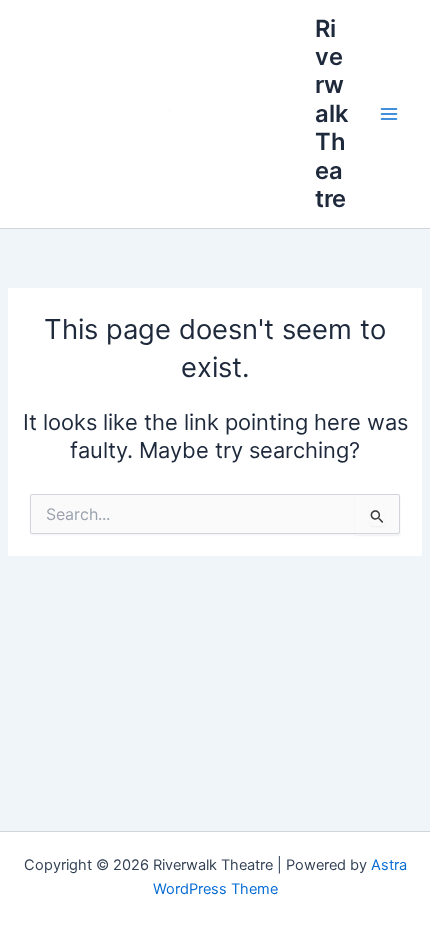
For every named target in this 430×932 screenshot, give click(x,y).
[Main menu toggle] (389, 114)
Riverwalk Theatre (331, 114)
